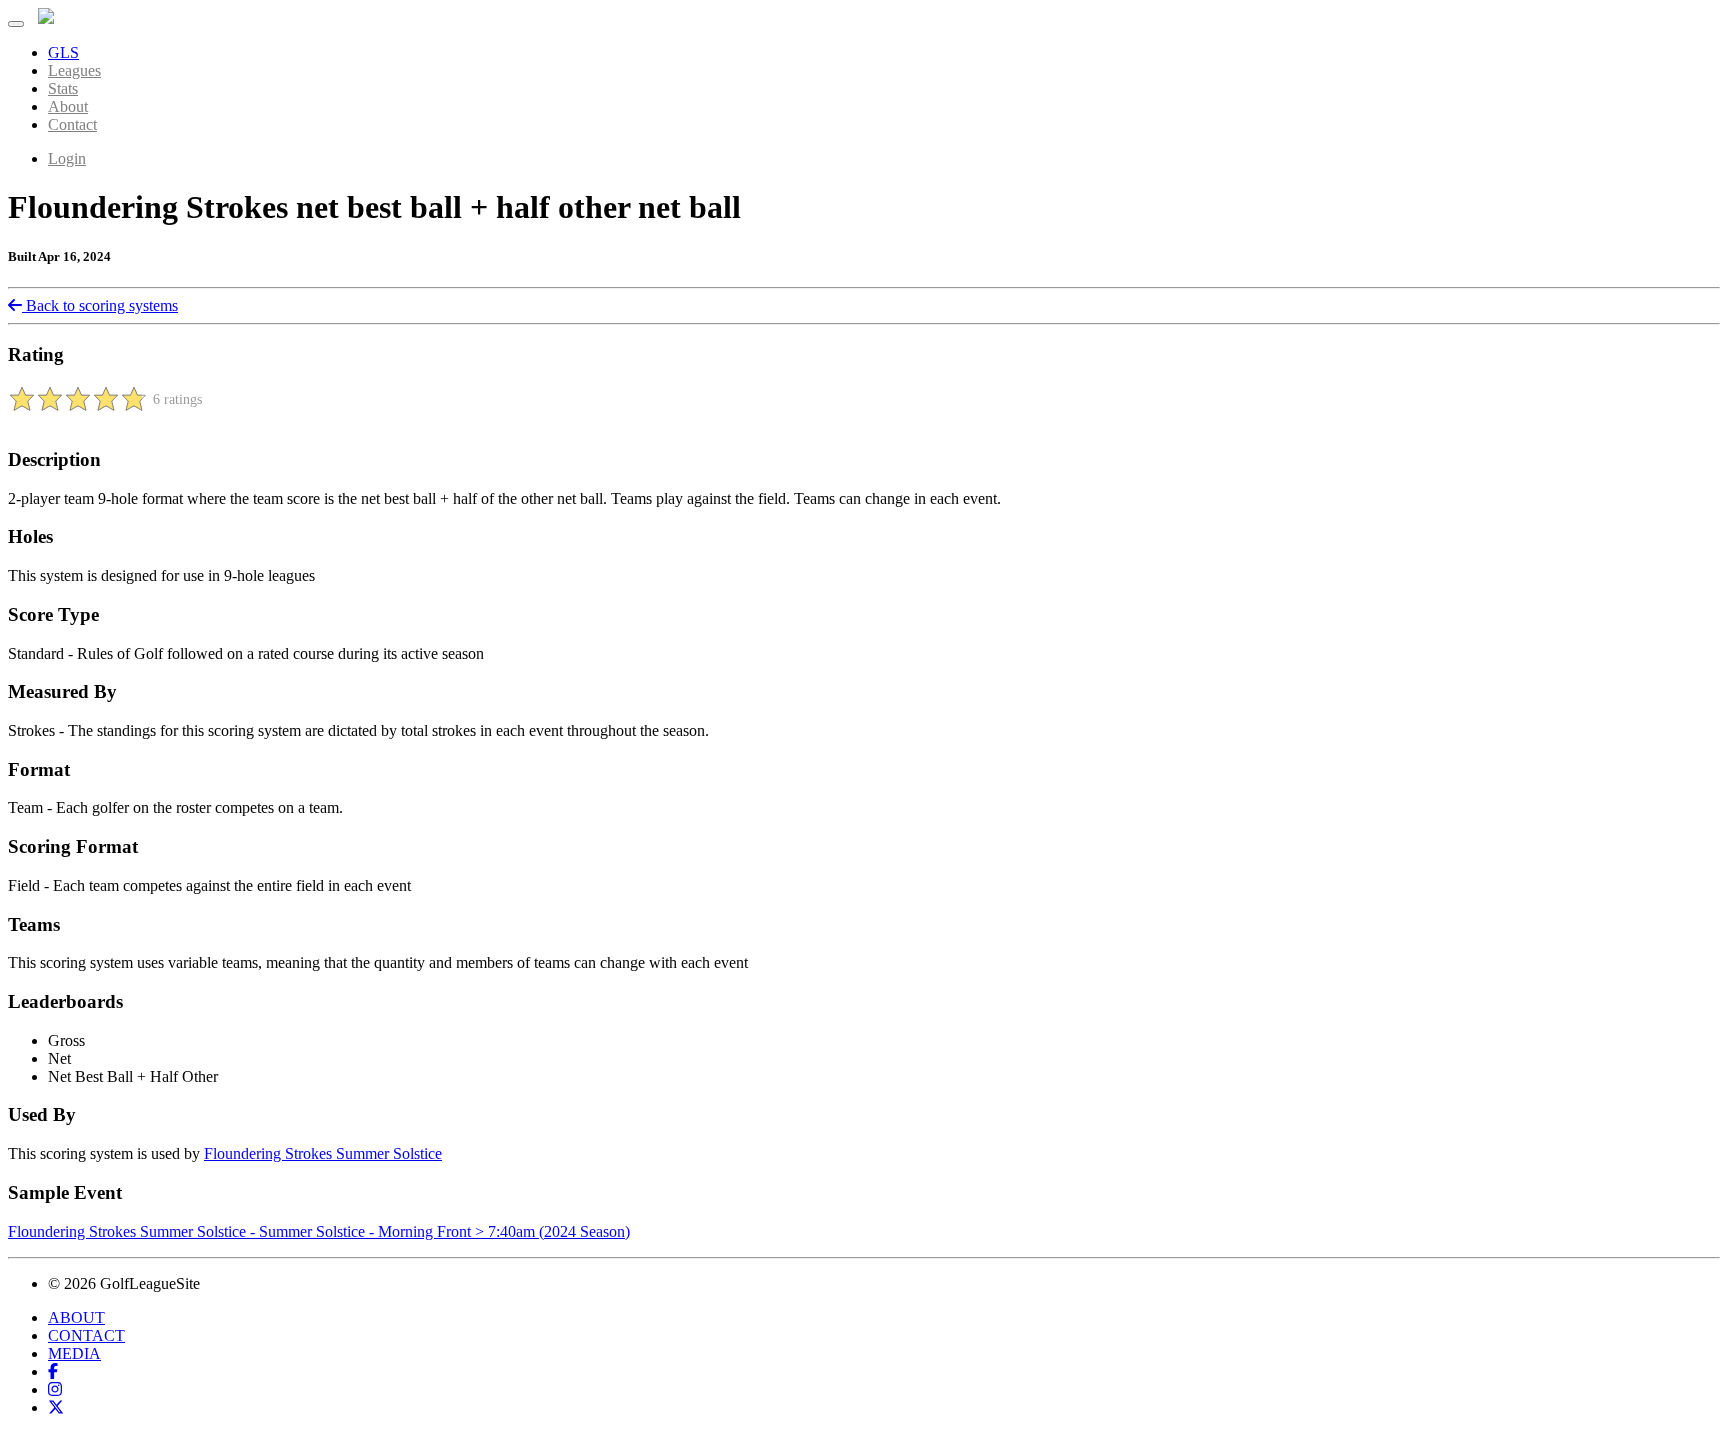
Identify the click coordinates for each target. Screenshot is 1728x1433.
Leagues (74, 70)
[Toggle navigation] (16, 24)
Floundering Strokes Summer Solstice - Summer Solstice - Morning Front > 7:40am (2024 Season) (319, 1231)
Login (67, 158)
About (68, 106)
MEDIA (74, 1353)
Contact (72, 124)
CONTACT (86, 1335)
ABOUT (76, 1317)
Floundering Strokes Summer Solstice (323, 1153)
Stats (63, 88)
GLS (63, 52)
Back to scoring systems (100, 305)
